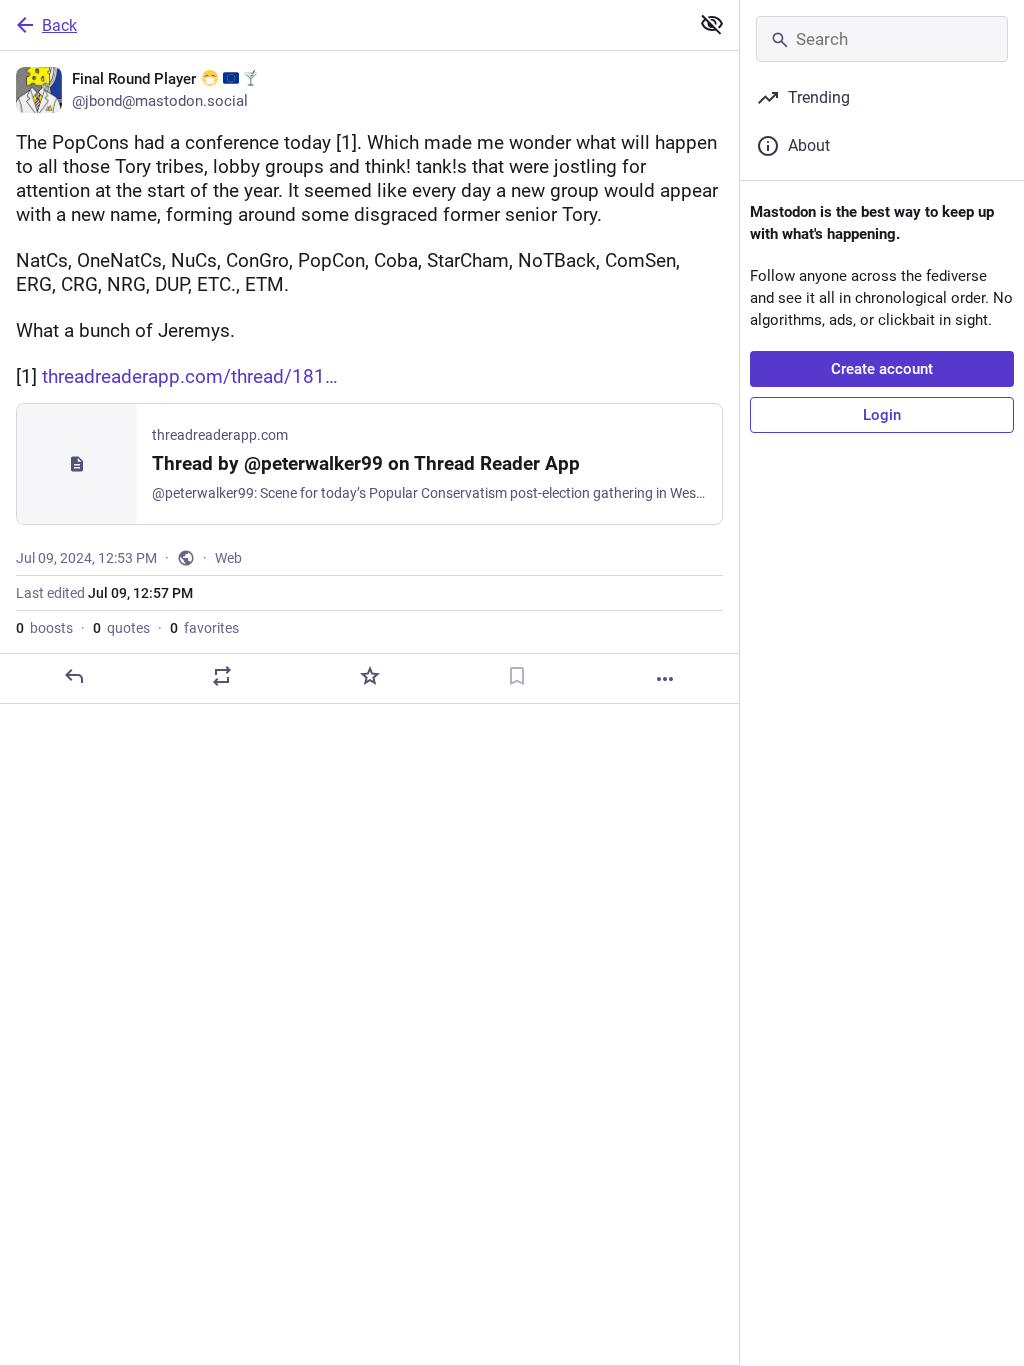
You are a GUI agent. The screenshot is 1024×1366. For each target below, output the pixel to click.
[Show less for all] (712, 24)
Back (59, 25)
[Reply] (74, 676)
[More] (665, 679)
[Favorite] (370, 676)
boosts (44, 628)
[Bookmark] (517, 676)
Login (882, 415)
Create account (882, 369)
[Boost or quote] (222, 676)
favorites (204, 628)
